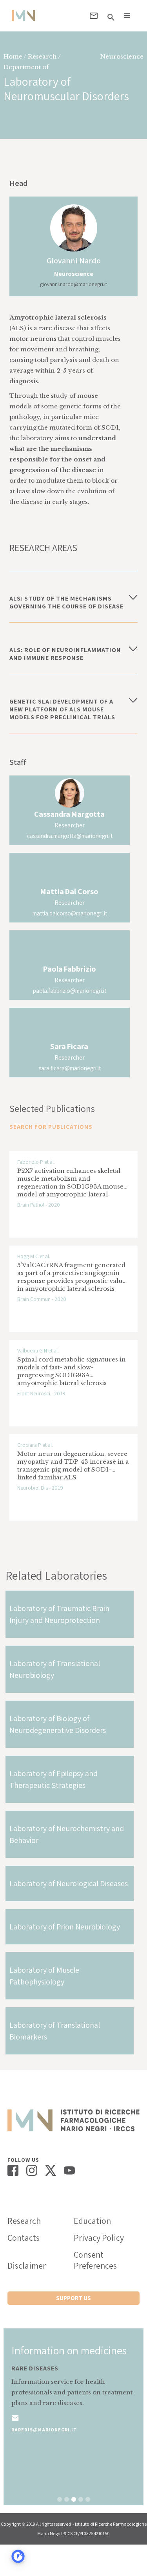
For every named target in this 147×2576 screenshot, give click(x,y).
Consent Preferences (95, 2260)
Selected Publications (52, 1108)
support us (73, 2298)
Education (92, 2221)
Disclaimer (27, 2265)
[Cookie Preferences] (18, 2556)
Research (24, 2221)
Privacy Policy (99, 2238)
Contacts (24, 2238)
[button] (127, 16)
